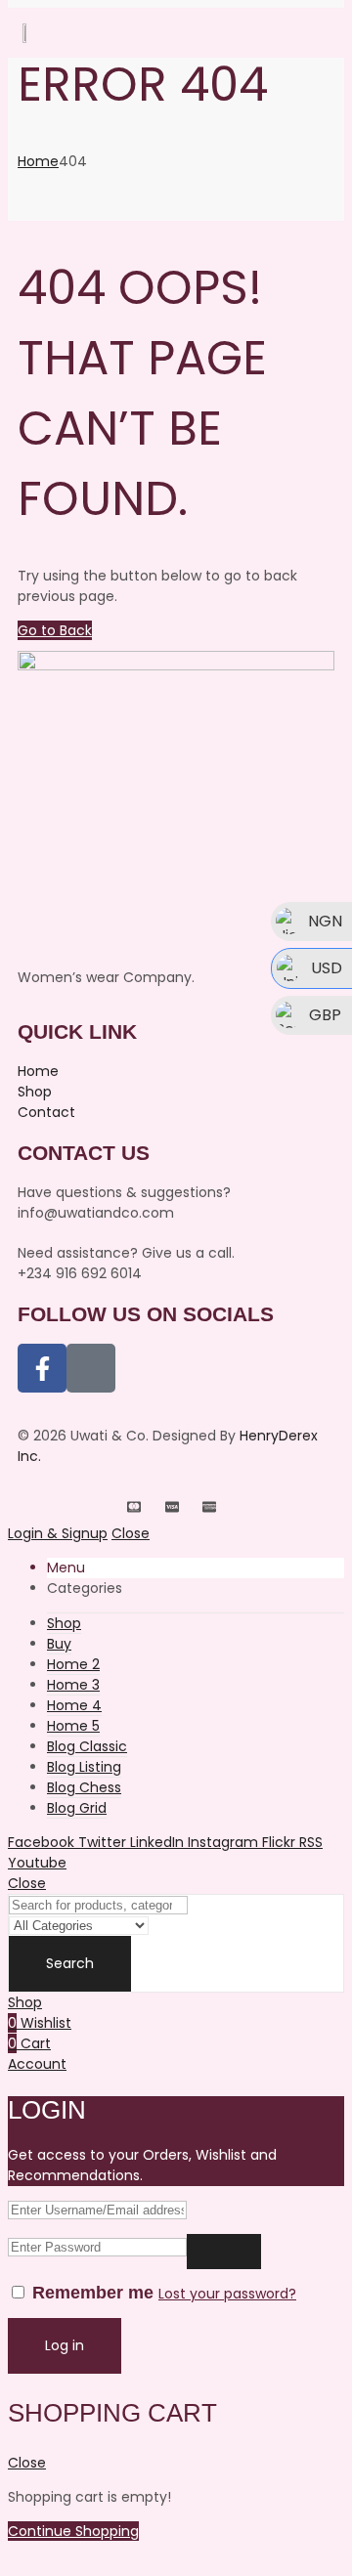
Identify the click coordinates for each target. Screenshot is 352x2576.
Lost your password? (227, 2294)
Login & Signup (58, 1533)
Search (70, 1963)
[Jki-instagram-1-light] (91, 1368)
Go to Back (55, 630)
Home (38, 161)
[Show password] (224, 2252)
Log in (65, 2345)
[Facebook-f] (42, 1368)
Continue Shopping (73, 2531)
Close (131, 1533)
